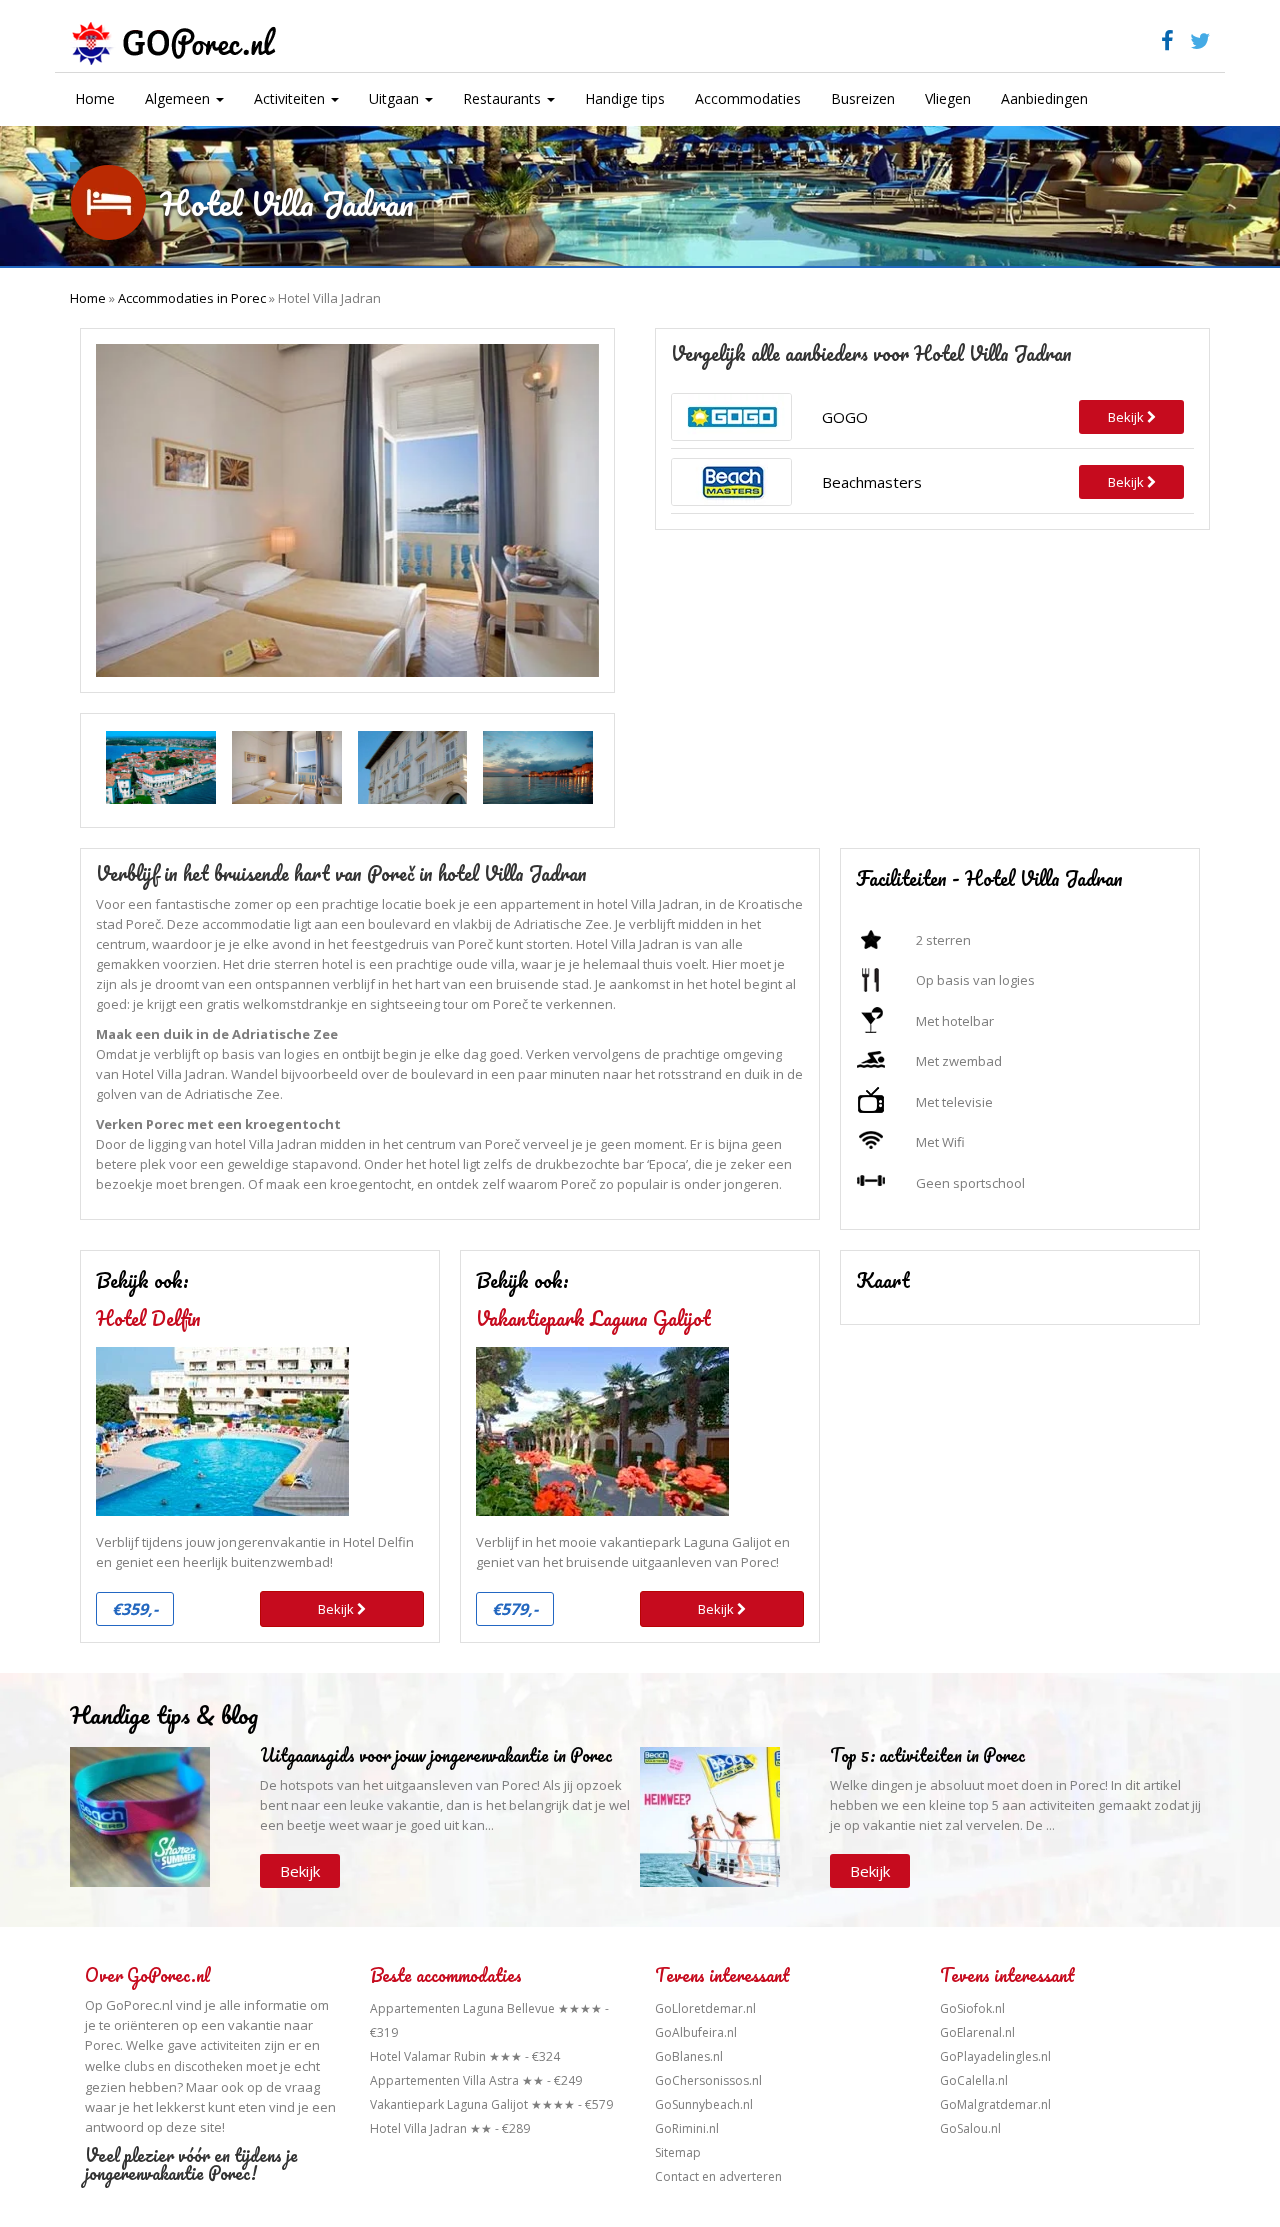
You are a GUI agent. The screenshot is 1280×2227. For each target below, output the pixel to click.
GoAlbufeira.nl (696, 2032)
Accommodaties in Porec (192, 298)
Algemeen (179, 98)
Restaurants (504, 98)
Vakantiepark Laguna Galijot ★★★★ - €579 (491, 2104)
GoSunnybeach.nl (704, 2104)
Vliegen (948, 98)
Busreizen (863, 98)
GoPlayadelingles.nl (995, 2056)
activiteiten (230, 2045)
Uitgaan (396, 98)
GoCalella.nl (974, 2080)
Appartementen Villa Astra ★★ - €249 (476, 2080)
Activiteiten (291, 98)
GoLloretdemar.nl (705, 2008)
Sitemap (678, 2152)
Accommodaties (748, 98)
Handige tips (625, 98)
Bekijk (337, 1609)
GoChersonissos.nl (708, 2080)
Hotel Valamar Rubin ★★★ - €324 (465, 2056)
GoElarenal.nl (977, 2032)
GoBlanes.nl (689, 2056)
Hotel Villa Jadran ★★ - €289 (450, 2128)
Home (95, 98)
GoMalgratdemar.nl (995, 2104)
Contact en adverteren (718, 2176)
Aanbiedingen (1044, 98)
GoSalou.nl (970, 2128)
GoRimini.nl (687, 2128)
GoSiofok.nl (972, 2008)
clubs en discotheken (183, 2066)
